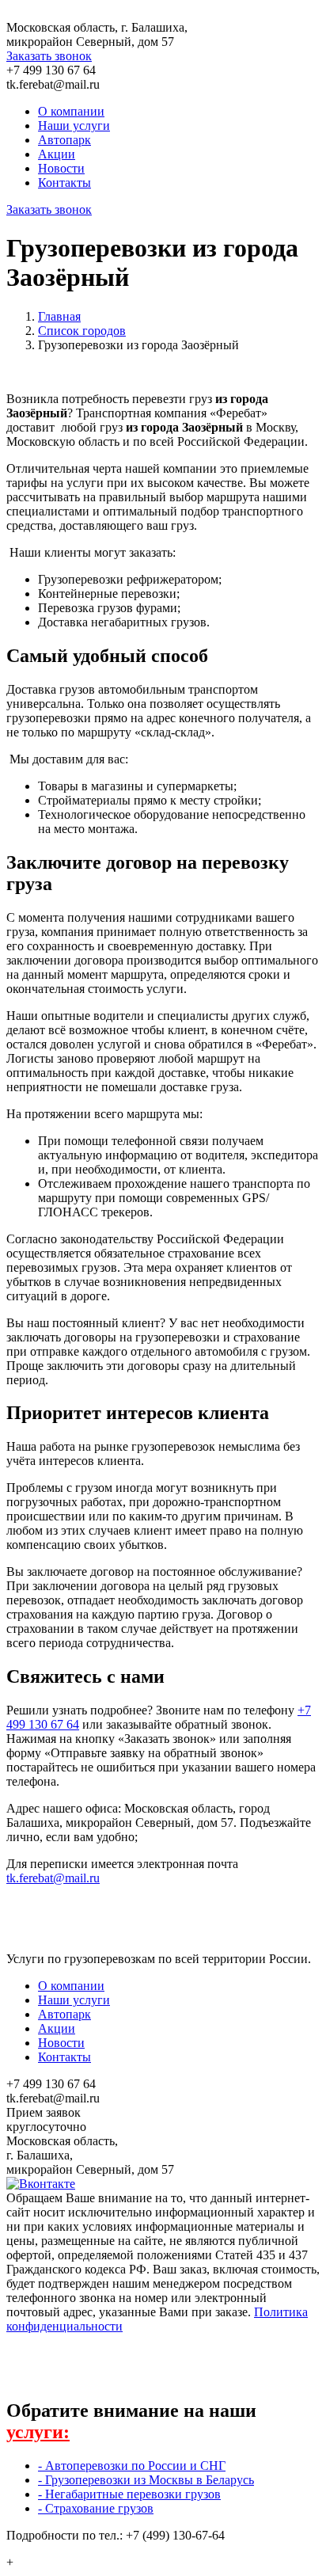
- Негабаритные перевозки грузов (129, 2494)
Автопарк (64, 140)
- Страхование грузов (96, 2508)
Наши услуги (74, 126)
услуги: (38, 2432)
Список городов (82, 331)
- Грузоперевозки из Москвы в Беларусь (146, 2480)
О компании (71, 111)
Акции (57, 154)
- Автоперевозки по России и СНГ (132, 2466)
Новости (61, 168)
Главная (59, 316)
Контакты (64, 183)
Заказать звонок (49, 56)
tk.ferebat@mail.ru (53, 1878)
